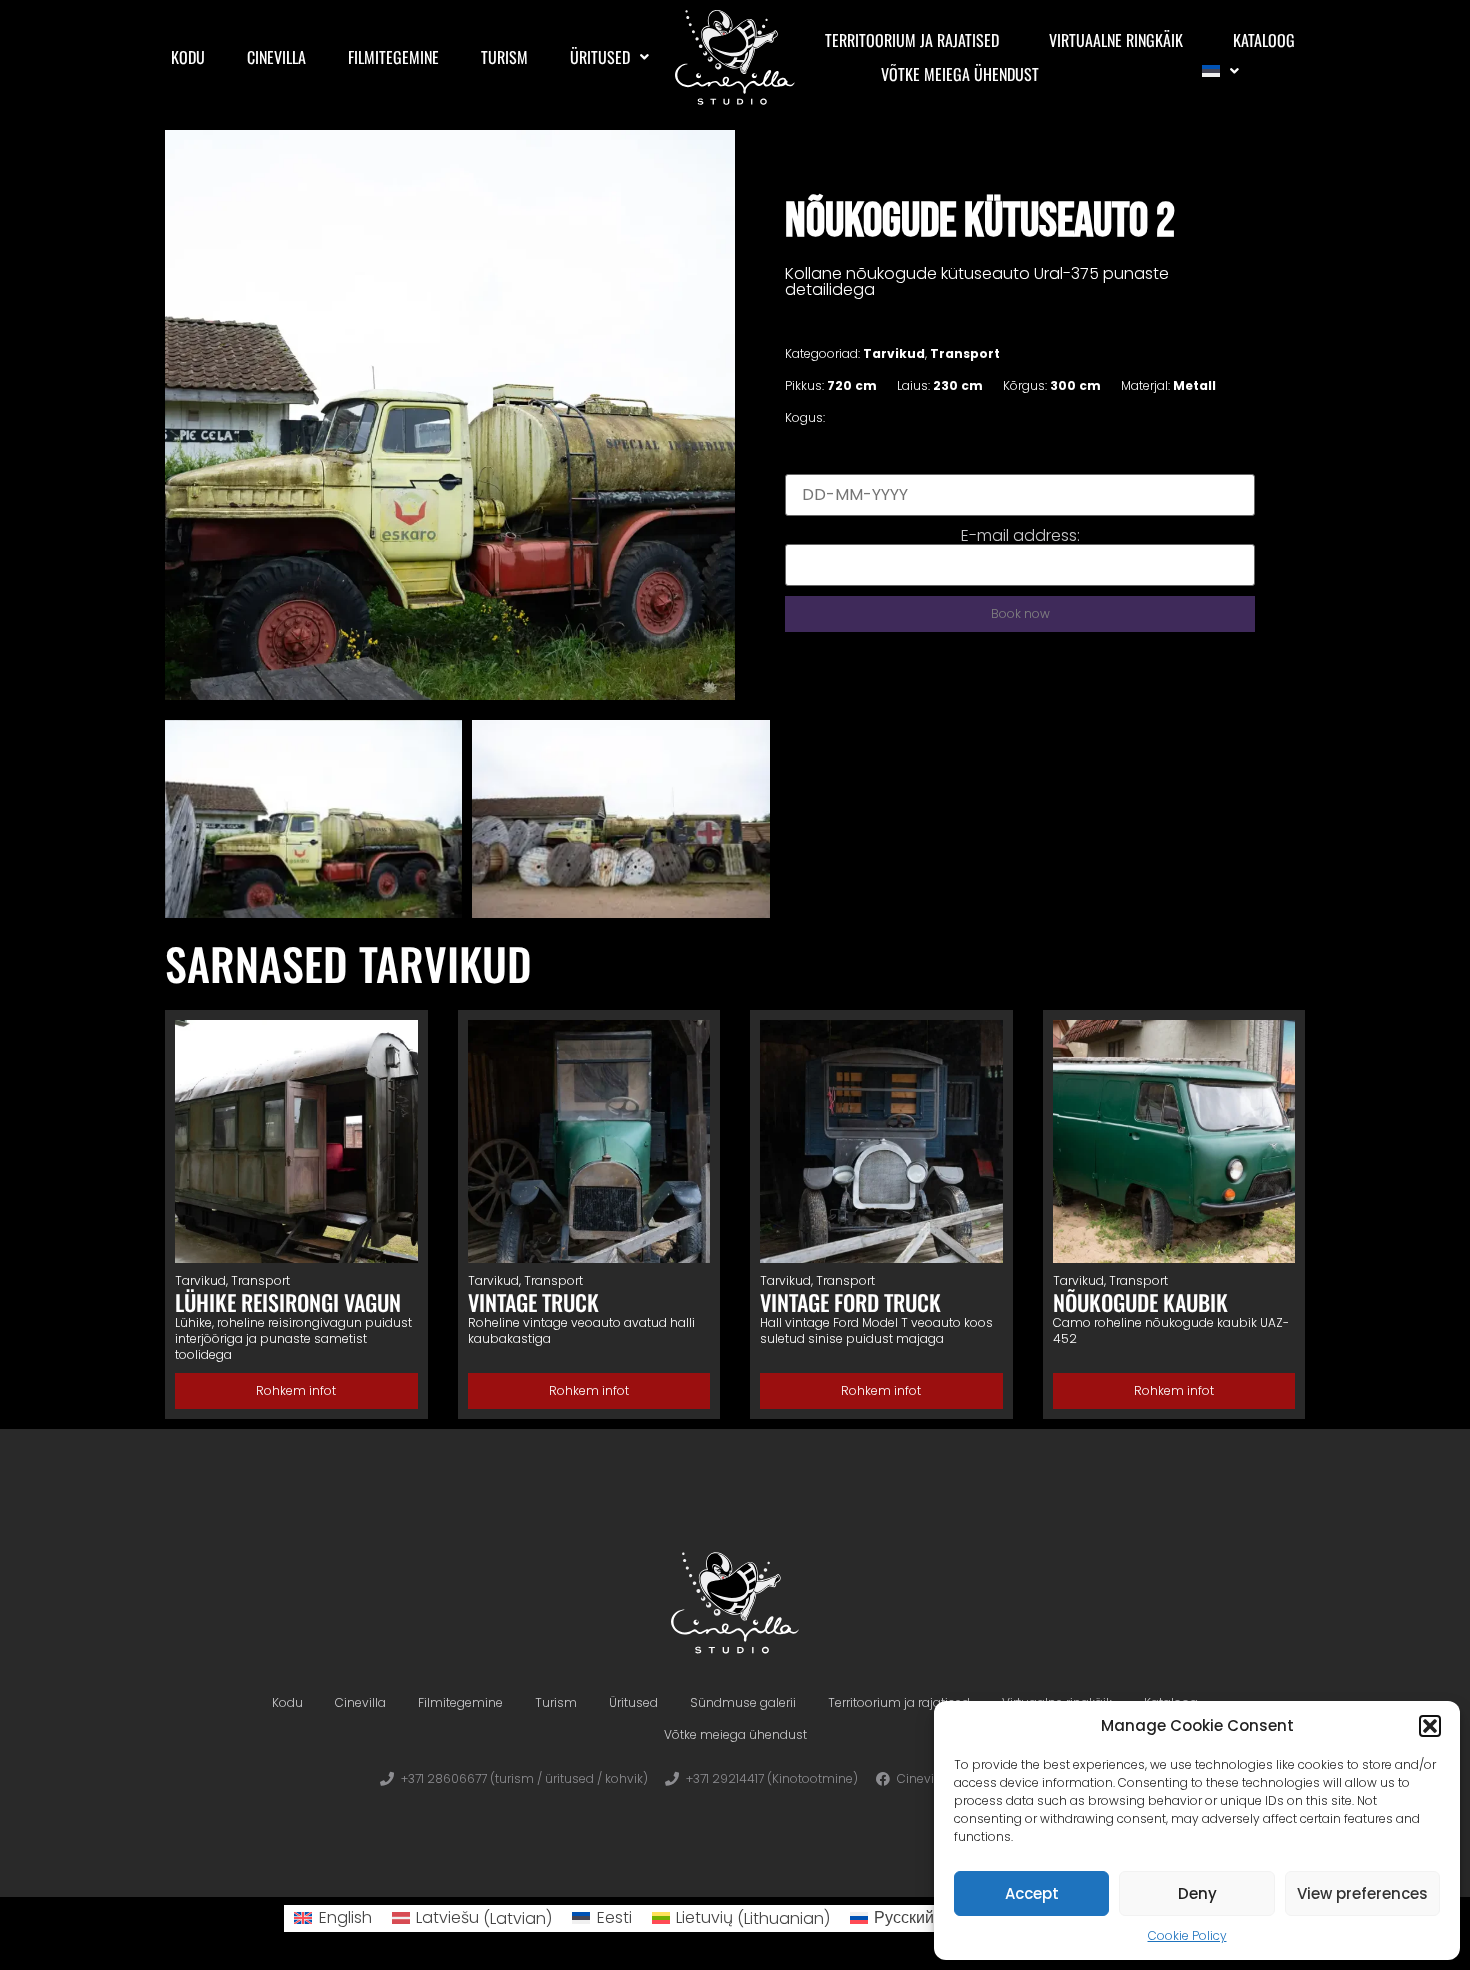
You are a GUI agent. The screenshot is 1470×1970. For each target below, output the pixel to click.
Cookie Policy (1187, 1935)
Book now (1020, 613)
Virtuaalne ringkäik (1116, 40)
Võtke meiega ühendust (960, 74)
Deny (1197, 1893)
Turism (504, 57)
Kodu (188, 57)
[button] (1430, 1726)
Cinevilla (276, 57)
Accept (1032, 1893)
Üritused (600, 57)
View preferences (1362, 1893)
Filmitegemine (393, 57)
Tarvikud (894, 353)
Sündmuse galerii (743, 1702)
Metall (1194, 385)
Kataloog (1264, 40)
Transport (965, 353)
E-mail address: (1020, 536)
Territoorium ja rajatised (912, 40)
